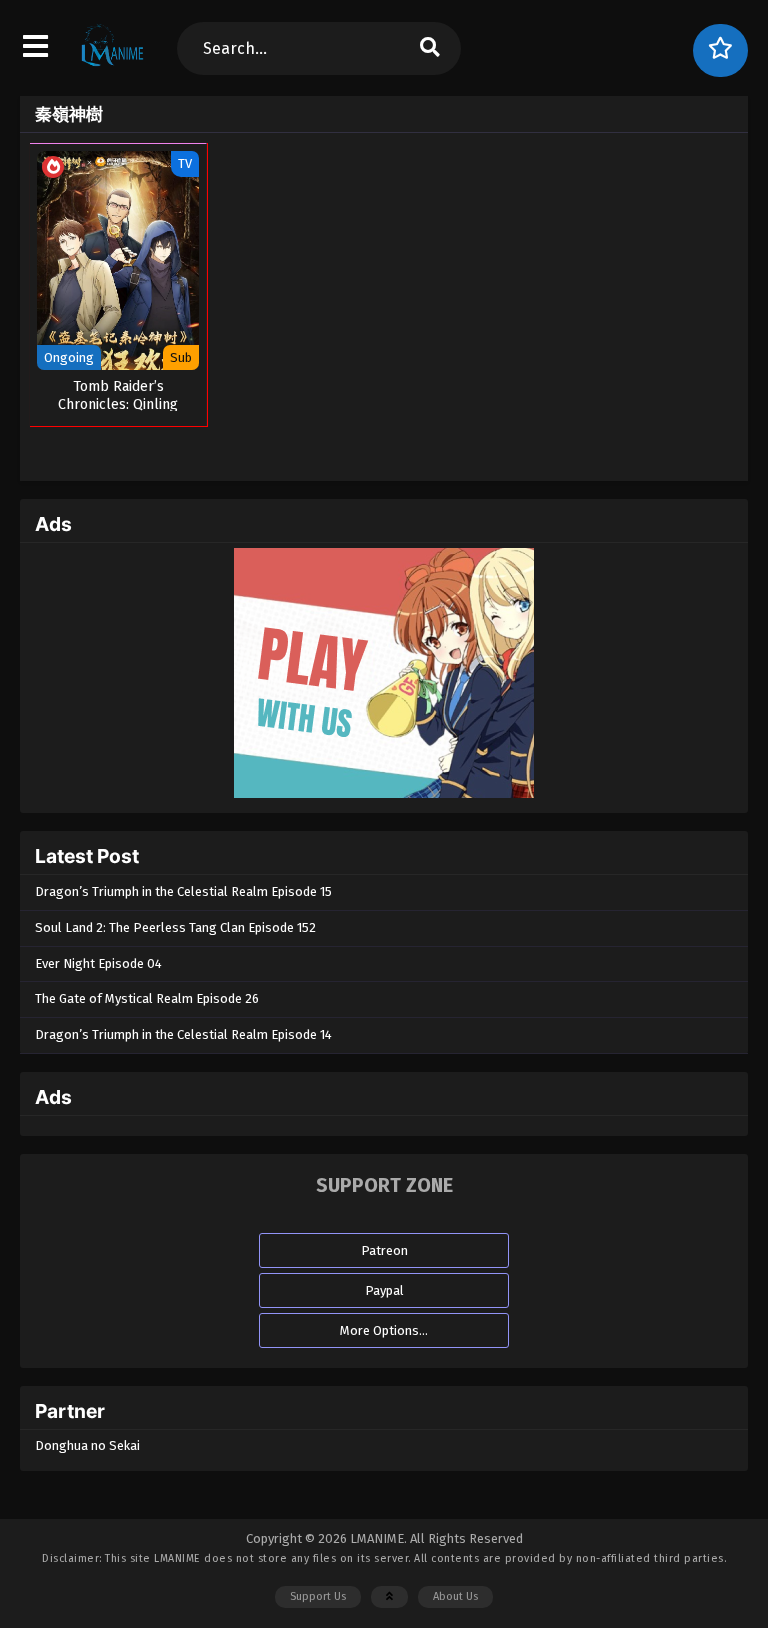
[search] (429, 48)
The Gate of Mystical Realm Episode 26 (147, 998)
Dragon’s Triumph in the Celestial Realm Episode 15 (183, 891)
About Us (455, 1596)
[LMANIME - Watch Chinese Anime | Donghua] (112, 65)
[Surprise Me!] (720, 50)
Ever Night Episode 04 (98, 963)
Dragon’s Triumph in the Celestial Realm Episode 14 (183, 1034)
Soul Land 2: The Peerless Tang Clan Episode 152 (175, 927)
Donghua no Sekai (87, 1445)
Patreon (384, 1250)
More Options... (384, 1330)
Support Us (318, 1596)
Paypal (384, 1290)
